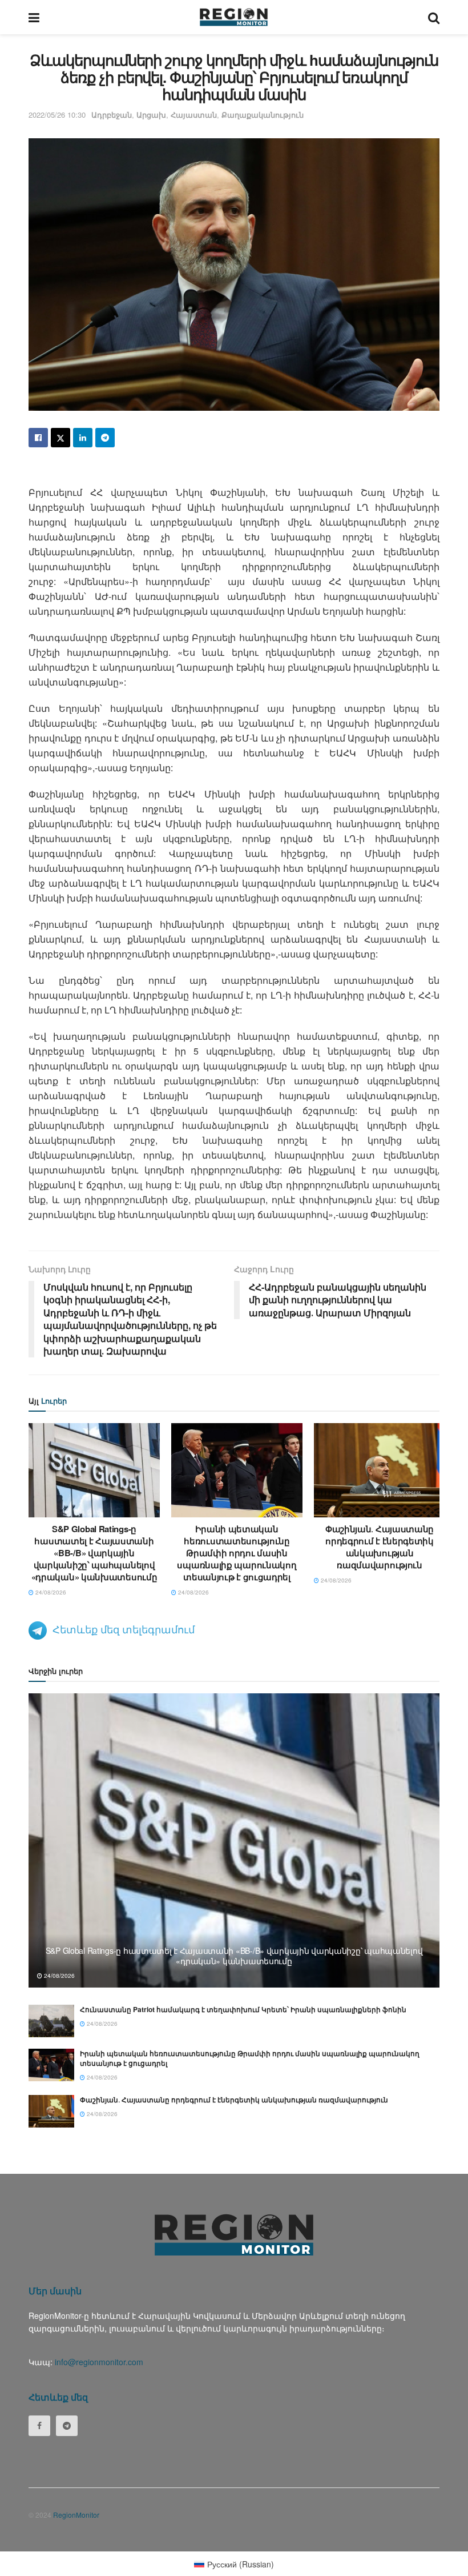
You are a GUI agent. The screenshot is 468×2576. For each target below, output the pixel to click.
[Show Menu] (34, 17)
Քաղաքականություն (263, 115)
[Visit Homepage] (234, 17)
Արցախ (151, 115)
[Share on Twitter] (60, 438)
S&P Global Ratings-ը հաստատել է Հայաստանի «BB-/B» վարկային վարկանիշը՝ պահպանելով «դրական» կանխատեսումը (94, 1553)
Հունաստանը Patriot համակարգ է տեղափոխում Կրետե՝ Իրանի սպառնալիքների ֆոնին (243, 2009)
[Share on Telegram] (105, 438)
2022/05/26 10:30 (57, 115)
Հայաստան (194, 115)
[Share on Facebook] (38, 438)
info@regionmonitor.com (99, 2362)
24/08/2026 (50, 1592)
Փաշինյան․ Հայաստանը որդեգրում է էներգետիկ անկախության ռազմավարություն (380, 1547)
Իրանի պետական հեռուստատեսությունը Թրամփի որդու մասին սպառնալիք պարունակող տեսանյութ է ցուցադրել (237, 1553)
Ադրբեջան (112, 115)
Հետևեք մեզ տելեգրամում (124, 1629)
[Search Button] (434, 17)
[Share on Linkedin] (83, 438)
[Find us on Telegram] (67, 2426)
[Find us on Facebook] (39, 2426)
